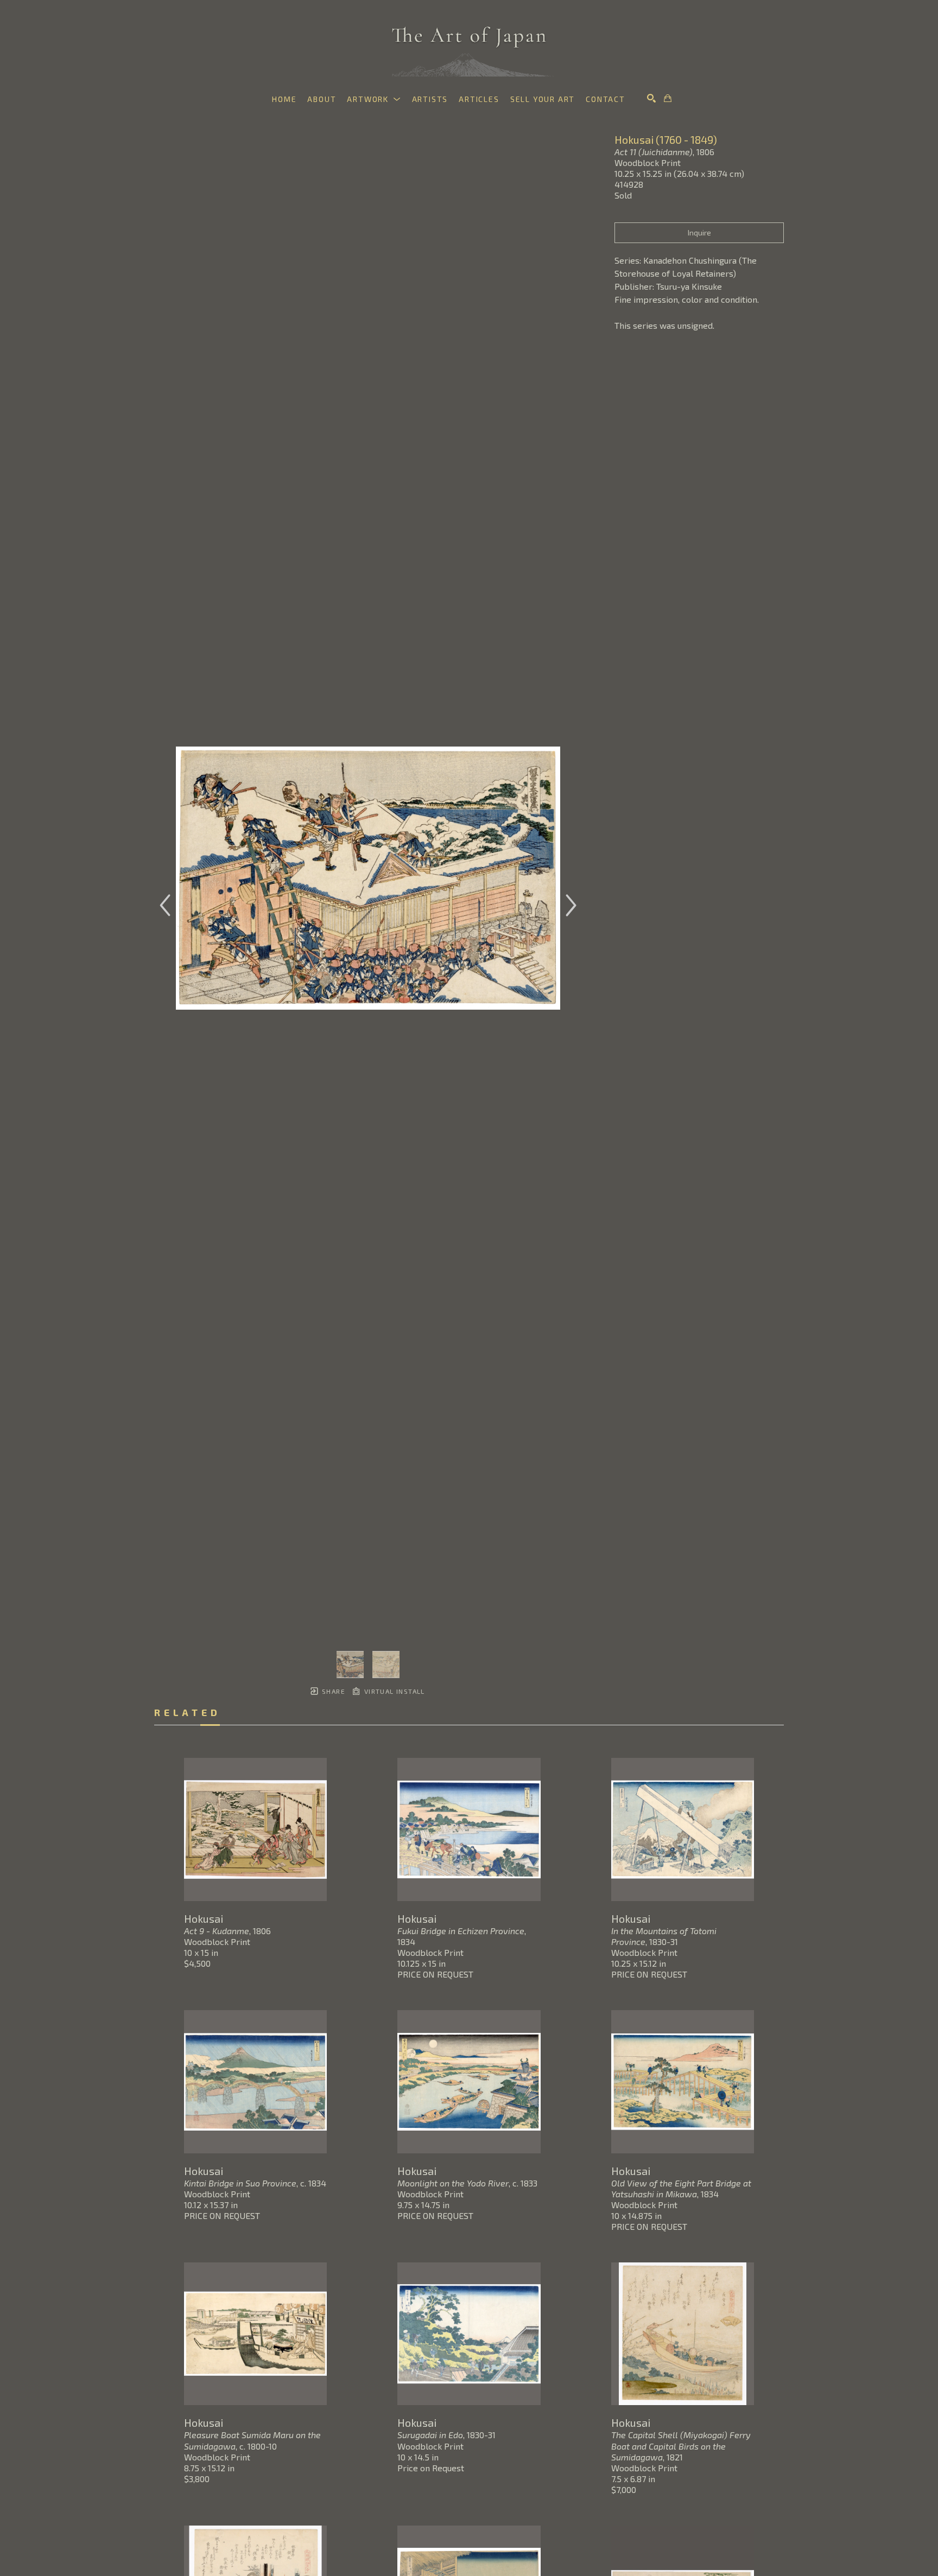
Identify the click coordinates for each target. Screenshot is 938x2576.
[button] (374, 99)
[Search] (651, 98)
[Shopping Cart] (668, 98)
